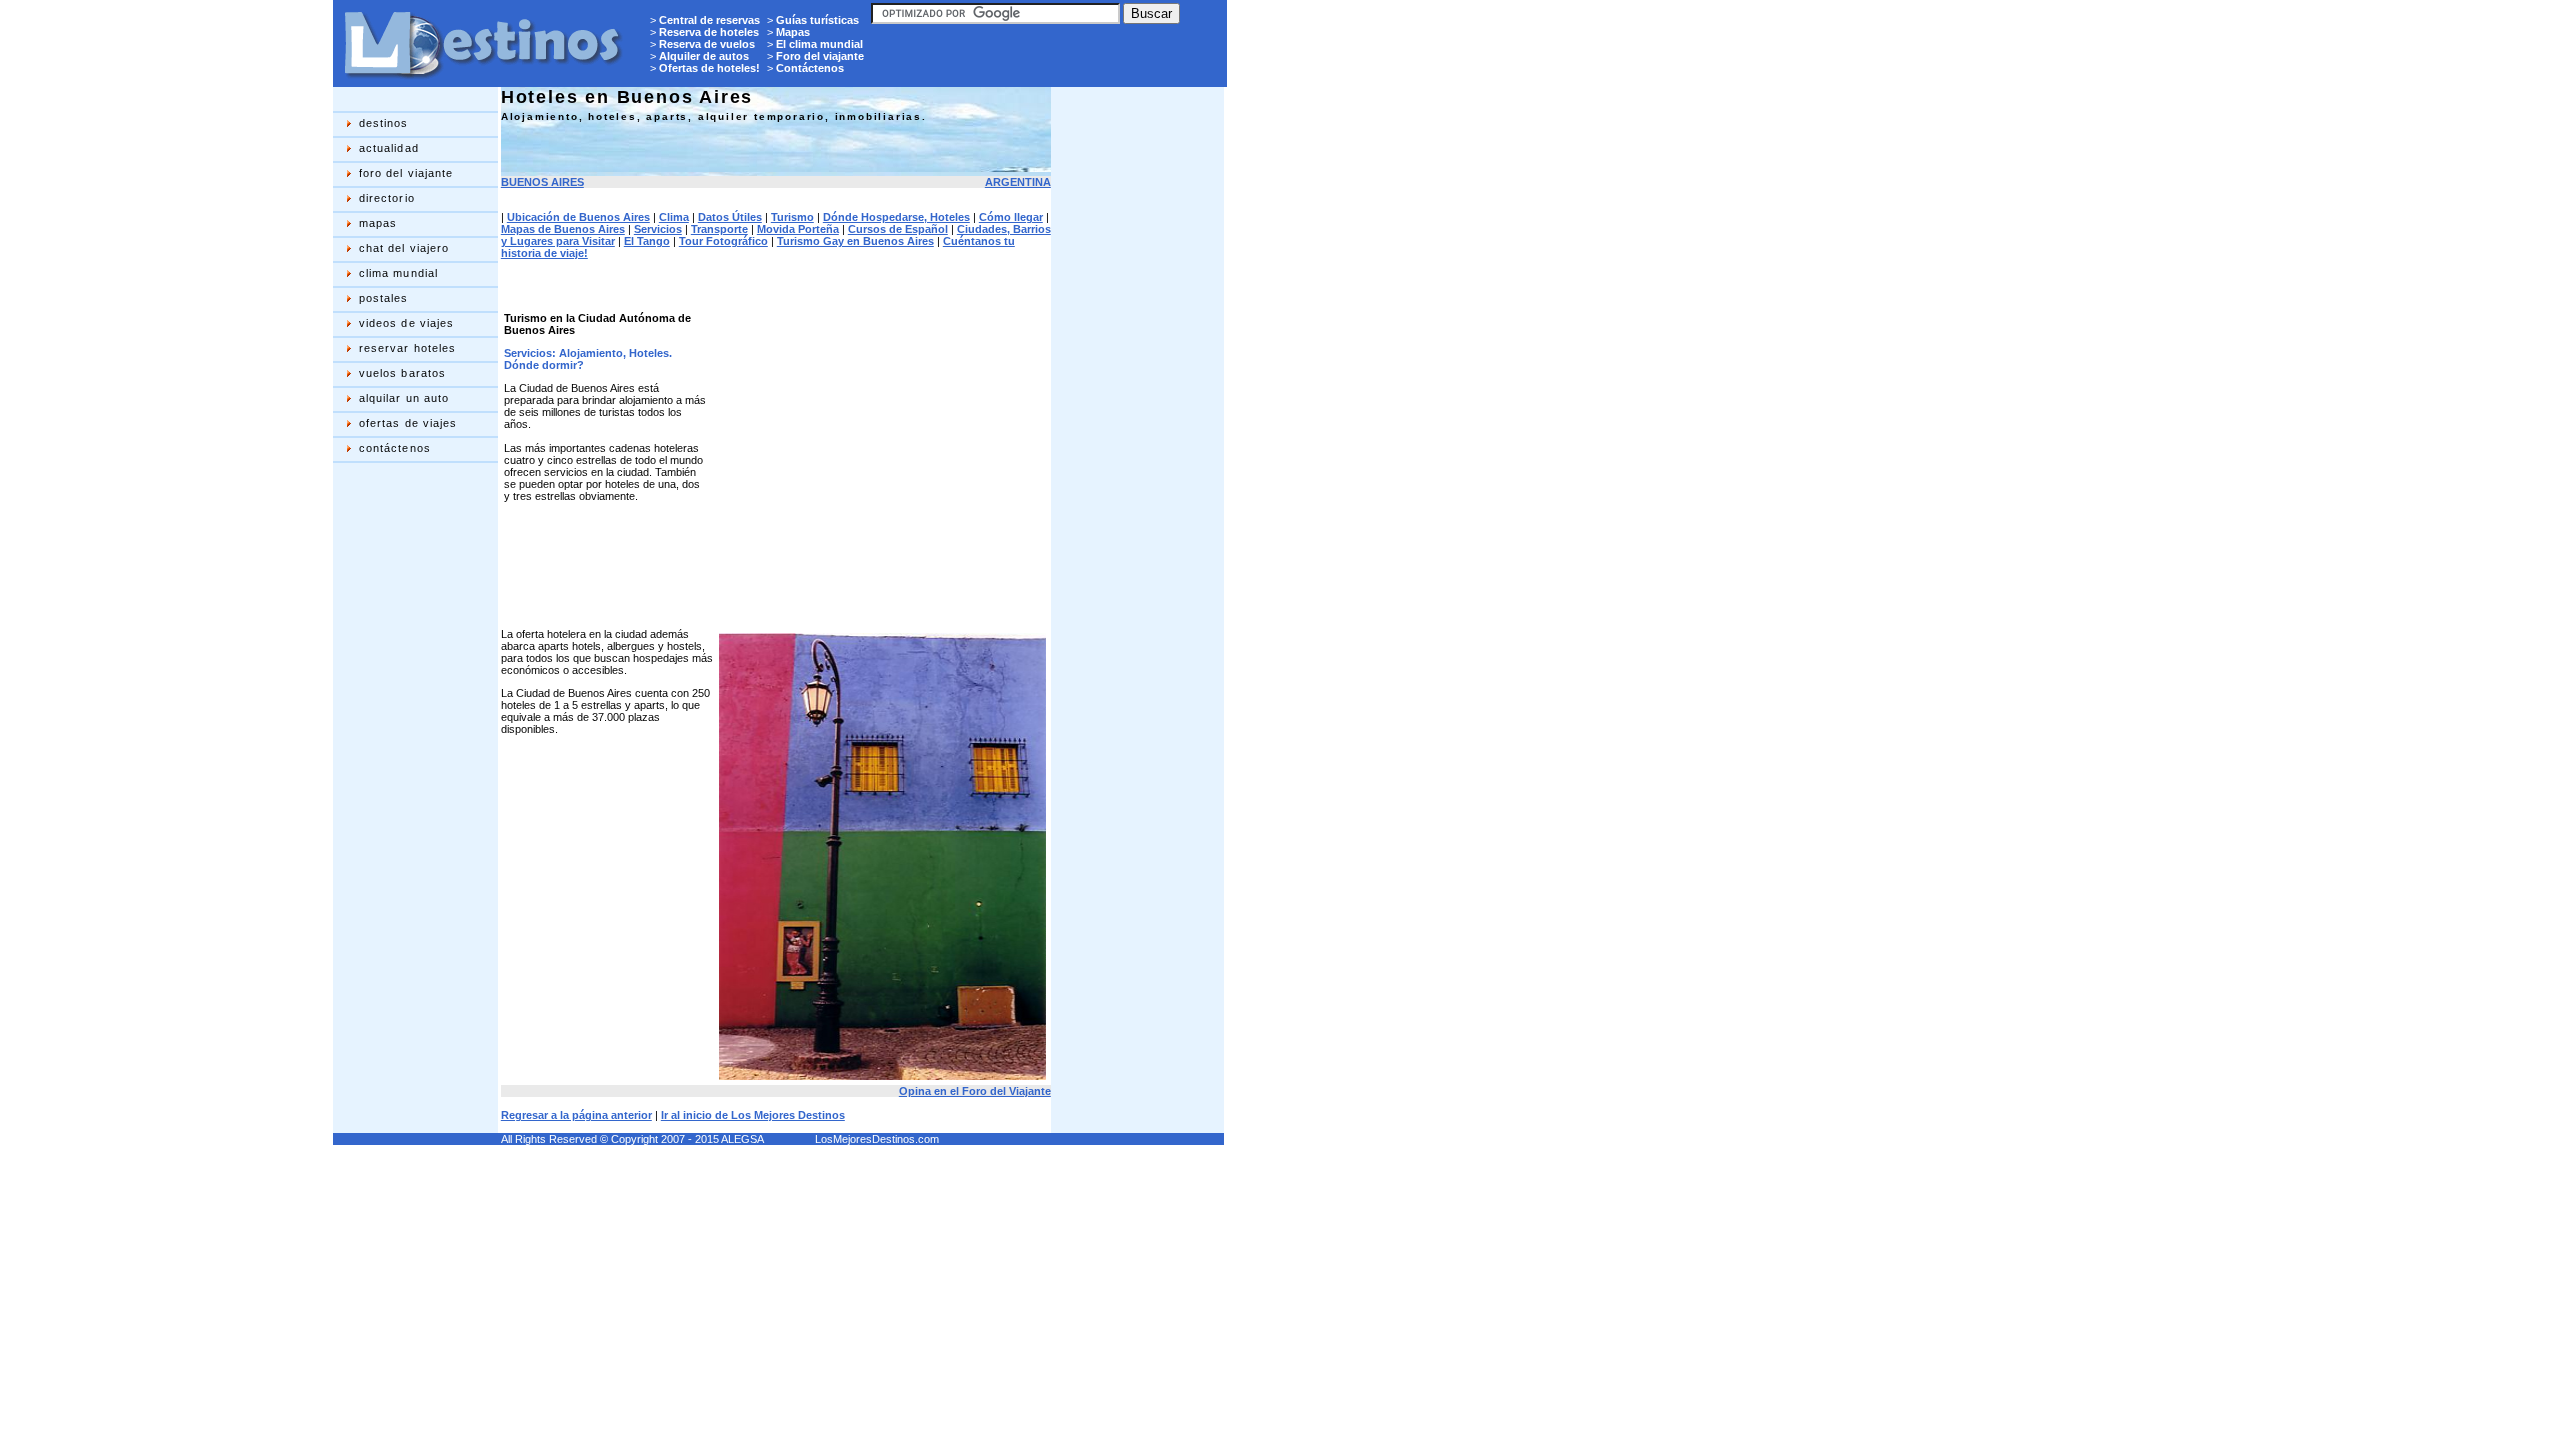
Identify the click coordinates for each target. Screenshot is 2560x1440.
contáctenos (395, 448)
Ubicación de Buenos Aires (578, 217)
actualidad (389, 148)
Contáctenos (810, 68)
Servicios (658, 229)
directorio (387, 198)
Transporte (719, 229)
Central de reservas (709, 20)
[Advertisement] (413, 786)
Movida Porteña (798, 229)
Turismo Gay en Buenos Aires (855, 241)
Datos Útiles (730, 217)
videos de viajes (407, 323)
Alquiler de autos (704, 56)
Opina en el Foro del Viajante (975, 1091)
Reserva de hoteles (709, 32)
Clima (674, 217)
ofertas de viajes (408, 423)
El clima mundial (819, 44)
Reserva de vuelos (707, 44)
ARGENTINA (1018, 182)
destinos (384, 123)
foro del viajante (406, 173)
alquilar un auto (404, 398)
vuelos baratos (402, 373)
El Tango (647, 241)
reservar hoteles (408, 348)
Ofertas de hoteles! (709, 68)
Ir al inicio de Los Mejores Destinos (753, 1115)
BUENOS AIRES (542, 182)
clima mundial (398, 273)
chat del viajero (404, 248)
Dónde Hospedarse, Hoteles (896, 217)
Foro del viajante (820, 56)
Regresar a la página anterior (576, 1115)
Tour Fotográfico (723, 241)
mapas (378, 223)
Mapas (793, 32)
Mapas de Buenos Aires (563, 229)
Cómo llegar (1011, 217)
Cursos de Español (898, 229)
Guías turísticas (817, 20)
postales (384, 298)
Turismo (792, 217)
